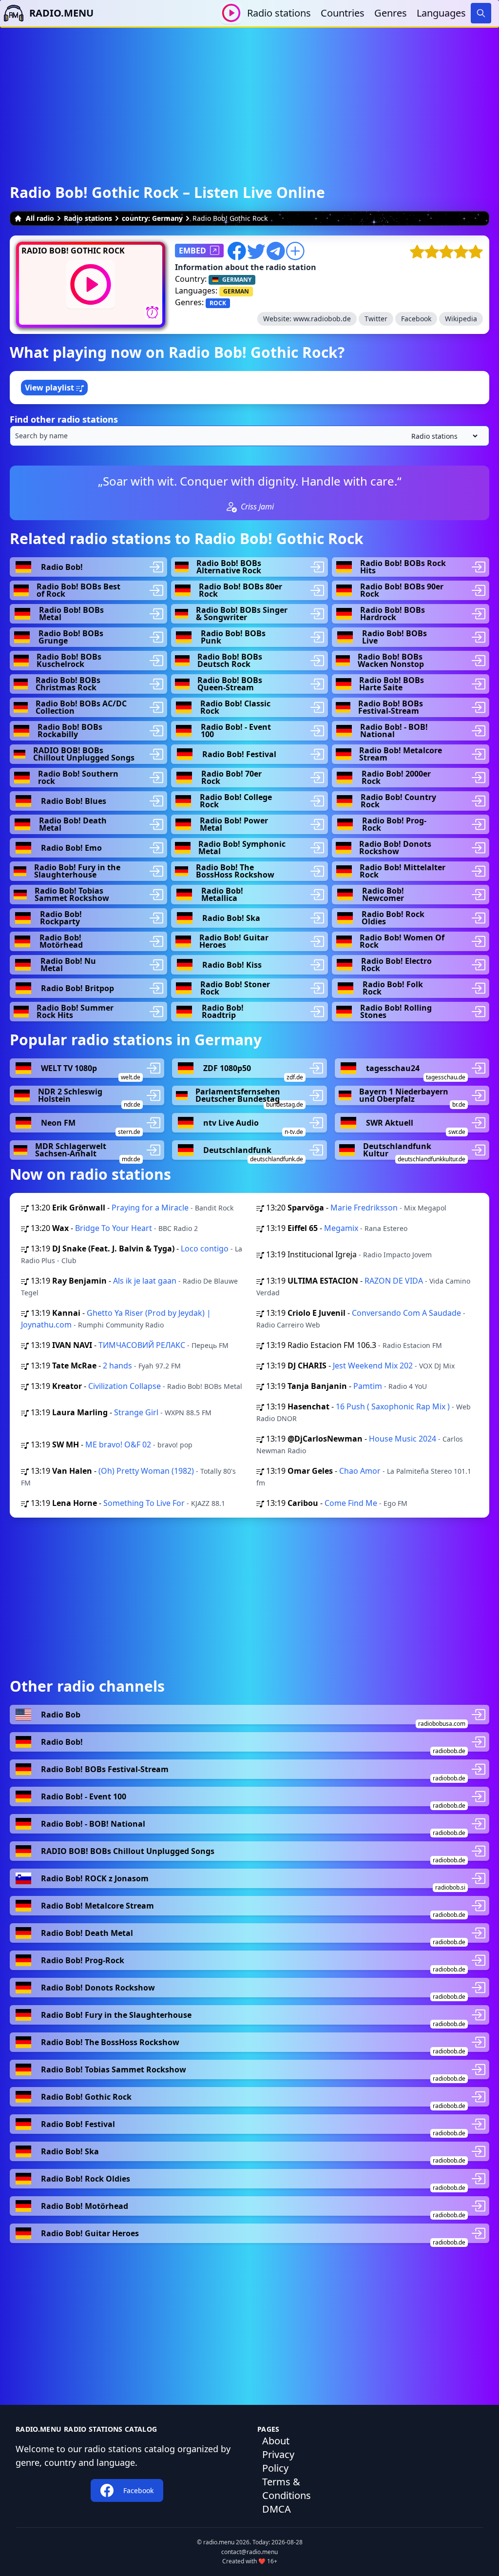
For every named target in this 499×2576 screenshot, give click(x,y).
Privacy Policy (278, 2461)
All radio (40, 218)
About (276, 2441)
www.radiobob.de (322, 319)
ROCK (218, 303)
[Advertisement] (249, 96)
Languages (441, 13)
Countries (343, 13)
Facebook (416, 319)
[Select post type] (442, 436)
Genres (391, 13)
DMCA (277, 2509)
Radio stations (279, 13)
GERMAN (236, 291)
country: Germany (152, 218)
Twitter (376, 319)
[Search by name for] (249, 436)
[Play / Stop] (231, 13)
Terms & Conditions (287, 2488)
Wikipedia (461, 319)
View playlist (50, 388)
